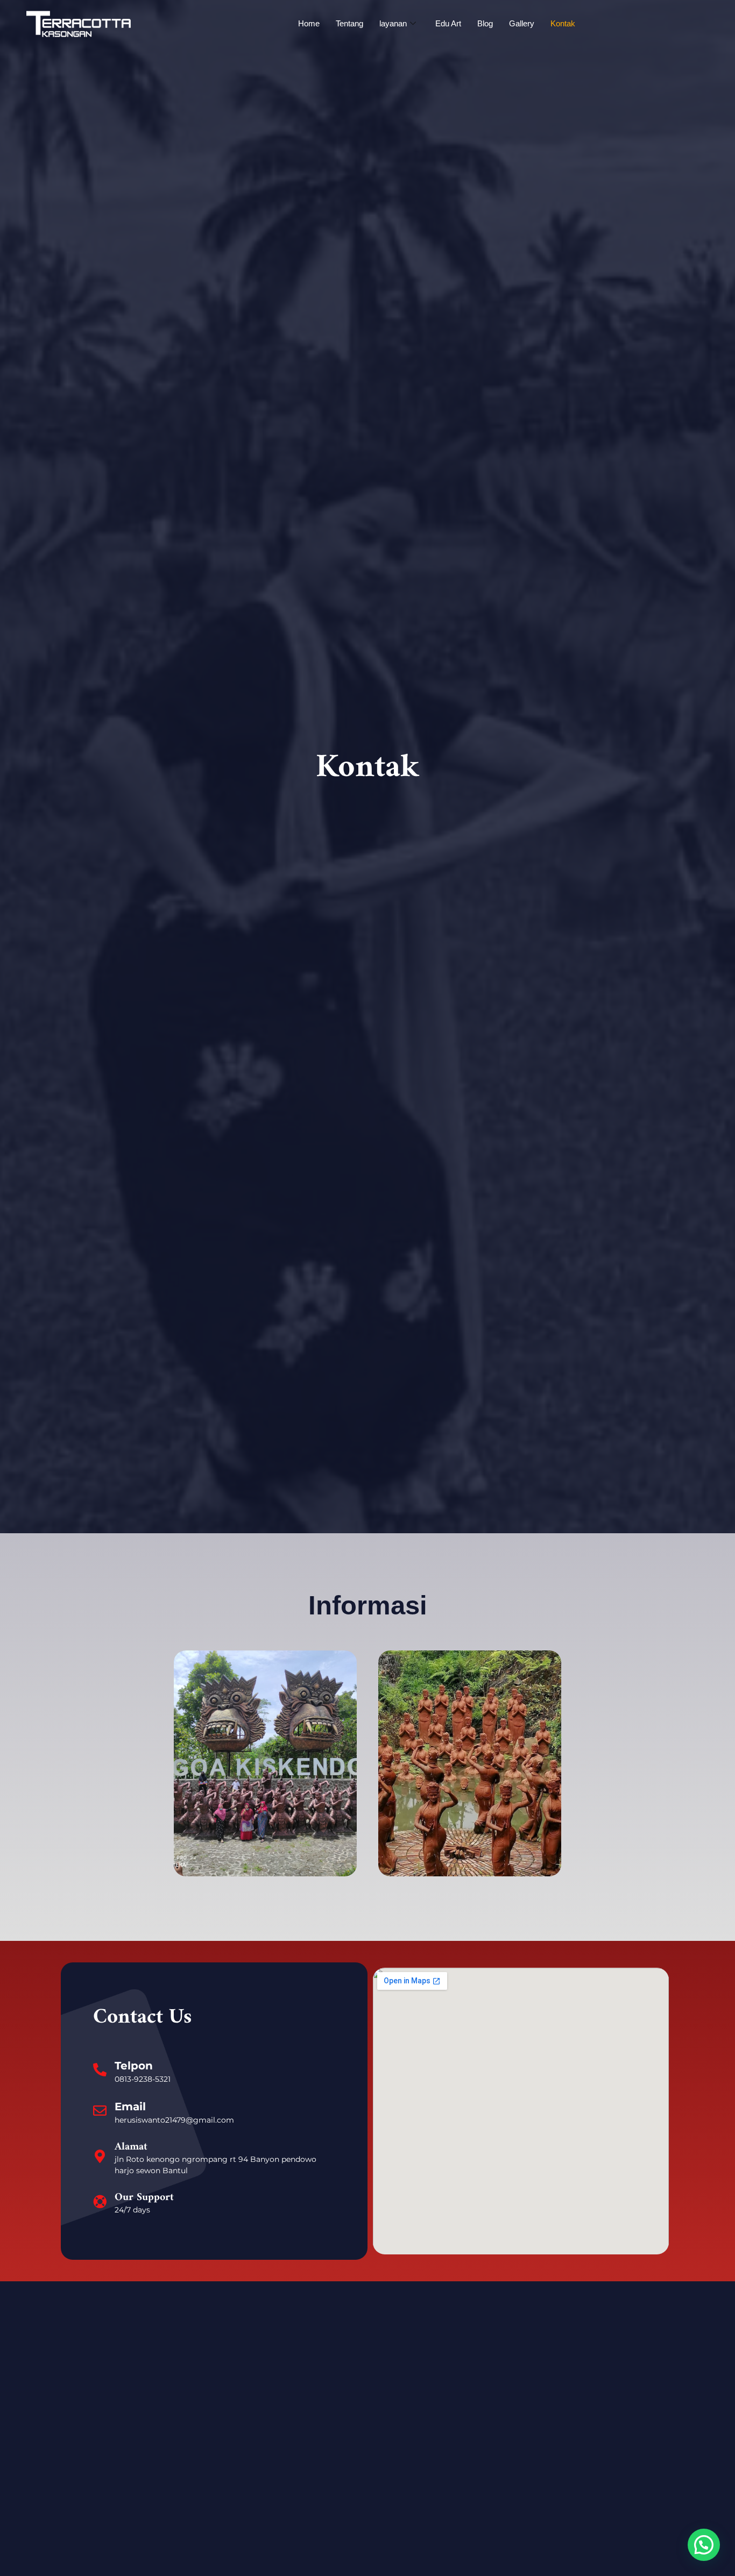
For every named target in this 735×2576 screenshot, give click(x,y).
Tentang (349, 23)
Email (130, 2107)
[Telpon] (100, 2070)
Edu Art (448, 23)
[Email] (100, 2111)
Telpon (134, 2066)
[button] (704, 2545)
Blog (485, 23)
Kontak (563, 23)
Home (309, 23)
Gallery (522, 23)
